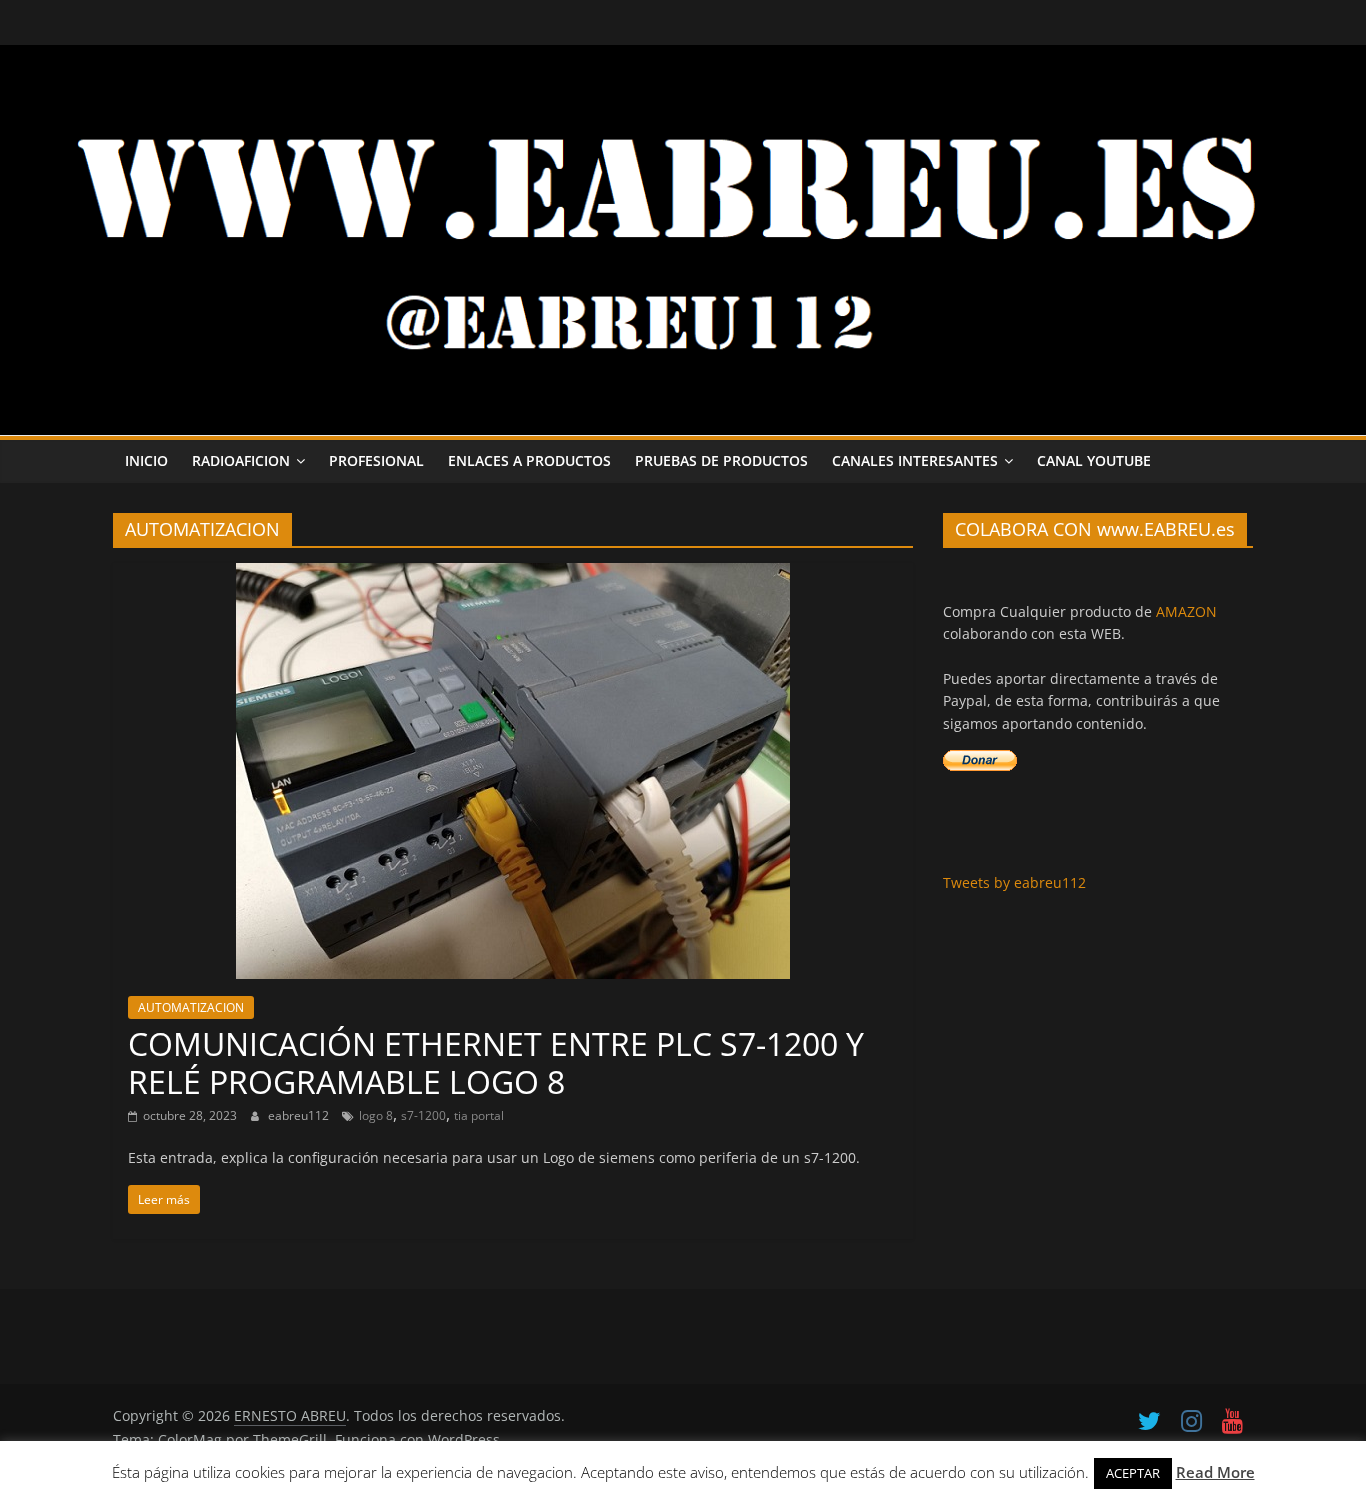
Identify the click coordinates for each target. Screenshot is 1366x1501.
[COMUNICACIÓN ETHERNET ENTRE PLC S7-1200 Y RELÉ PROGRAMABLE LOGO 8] (513, 575)
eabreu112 (300, 1115)
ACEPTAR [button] (1133, 1473)
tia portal (479, 1115)
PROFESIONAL (376, 460)
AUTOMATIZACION (191, 1007)
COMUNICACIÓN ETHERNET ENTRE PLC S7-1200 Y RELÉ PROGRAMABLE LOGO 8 (496, 1062)
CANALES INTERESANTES (915, 460)
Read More (1215, 1472)
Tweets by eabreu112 (1014, 882)
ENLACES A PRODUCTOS (529, 460)
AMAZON (1186, 611)
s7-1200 (423, 1115)
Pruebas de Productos (721, 460)
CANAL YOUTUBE (1094, 460)
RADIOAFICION (241, 460)
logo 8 (376, 1115)
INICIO (146, 460)
